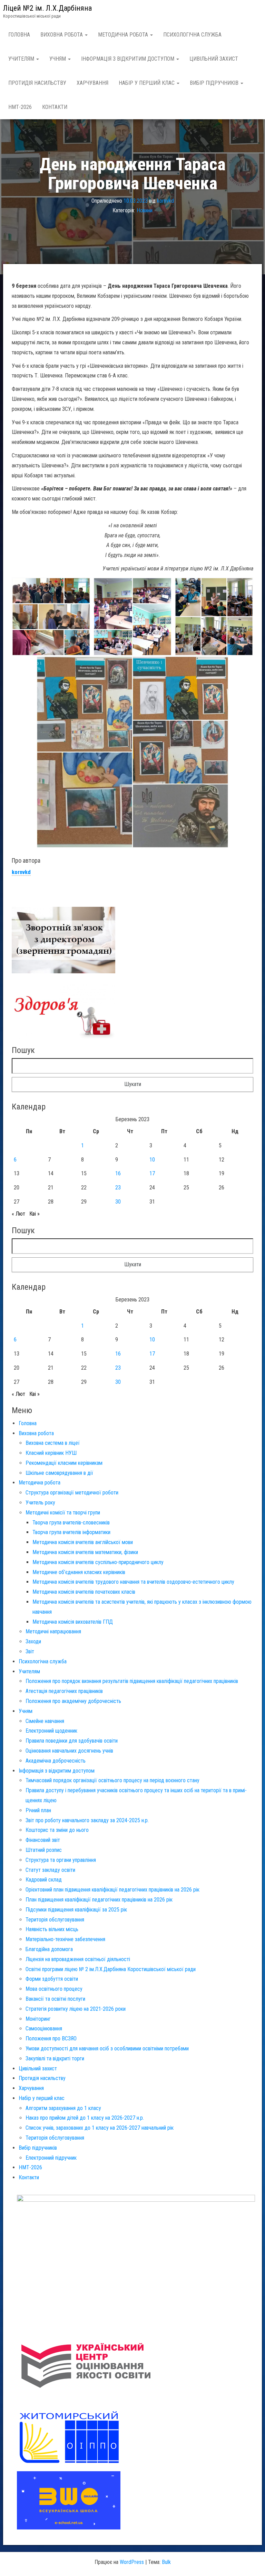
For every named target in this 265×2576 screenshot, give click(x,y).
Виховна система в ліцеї (53, 1443)
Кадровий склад (44, 1880)
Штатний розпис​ (44, 1850)
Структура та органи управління (61, 1860)
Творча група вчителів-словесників (71, 1523)
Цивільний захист (214, 59)
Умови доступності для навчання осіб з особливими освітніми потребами (107, 2048)
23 (118, 1188)
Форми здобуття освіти (52, 1979)
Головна (19, 35)
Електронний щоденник (51, 1731)
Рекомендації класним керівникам (64, 1463)
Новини (145, 211)
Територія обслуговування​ (55, 1920)
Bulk (166, 2562)
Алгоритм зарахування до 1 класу (63, 2108)
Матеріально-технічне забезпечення (65, 1939)
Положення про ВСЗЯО (51, 2039)
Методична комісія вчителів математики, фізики (85, 1552)
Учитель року (40, 1503)
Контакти (55, 107)
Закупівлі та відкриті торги (55, 2058)
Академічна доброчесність (56, 1761)
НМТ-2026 (20, 107)
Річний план (38, 1810)
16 (118, 1173)
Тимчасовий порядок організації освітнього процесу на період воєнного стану (112, 1780)
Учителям (22, 59)
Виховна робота (62, 35)
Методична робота (124, 35)
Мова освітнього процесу (54, 1989)
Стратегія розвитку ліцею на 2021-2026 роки (76, 2009)
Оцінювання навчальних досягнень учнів (69, 1751)
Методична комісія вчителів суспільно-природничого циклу (98, 1562)
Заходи (33, 1641)
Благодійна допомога (49, 1949)
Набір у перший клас (147, 83)
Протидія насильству (37, 83)
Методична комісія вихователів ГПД (73, 1622)
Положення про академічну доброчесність (73, 1701)
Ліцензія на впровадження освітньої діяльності (78, 1959)
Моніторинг (38, 2019)
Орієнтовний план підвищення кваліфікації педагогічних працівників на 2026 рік (112, 1890)
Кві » (35, 1214)
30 (118, 1202)
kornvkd (165, 201)
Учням (58, 59)
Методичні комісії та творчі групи (63, 1513)
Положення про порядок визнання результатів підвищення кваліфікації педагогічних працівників (132, 1681)
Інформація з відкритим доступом (128, 59)
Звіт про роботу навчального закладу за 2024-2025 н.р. (87, 1820)
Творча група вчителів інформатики (71, 1532)
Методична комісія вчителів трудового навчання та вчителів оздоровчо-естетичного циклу (133, 1582)
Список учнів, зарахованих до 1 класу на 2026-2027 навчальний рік (100, 2128)
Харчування (92, 83)
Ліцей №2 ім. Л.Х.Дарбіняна (47, 8)
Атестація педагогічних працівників (64, 1691)
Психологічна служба (192, 35)
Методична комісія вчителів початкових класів (84, 1592)
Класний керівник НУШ (51, 1453)
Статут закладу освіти (50, 1870)
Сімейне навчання (45, 1721)
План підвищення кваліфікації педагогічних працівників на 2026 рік (99, 1900)
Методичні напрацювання (53, 1631)
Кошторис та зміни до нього (57, 1830)
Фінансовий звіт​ (43, 1840)
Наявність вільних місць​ (52, 1929)
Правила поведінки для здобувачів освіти (72, 1741)
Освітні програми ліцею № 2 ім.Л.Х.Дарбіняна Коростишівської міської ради (111, 1969)
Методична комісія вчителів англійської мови (83, 1542)
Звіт (30, 1651)
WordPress (132, 2562)
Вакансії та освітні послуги (55, 1999)
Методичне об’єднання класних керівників (79, 1572)
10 (152, 1160)
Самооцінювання (44, 2029)
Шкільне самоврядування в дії (59, 1473)
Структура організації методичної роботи (72, 1493)
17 (152, 1173)
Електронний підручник (51, 2158)
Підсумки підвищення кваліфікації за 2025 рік (76, 1910)
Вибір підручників (215, 83)
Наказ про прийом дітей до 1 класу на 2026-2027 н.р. (85, 2118)
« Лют (18, 1214)
